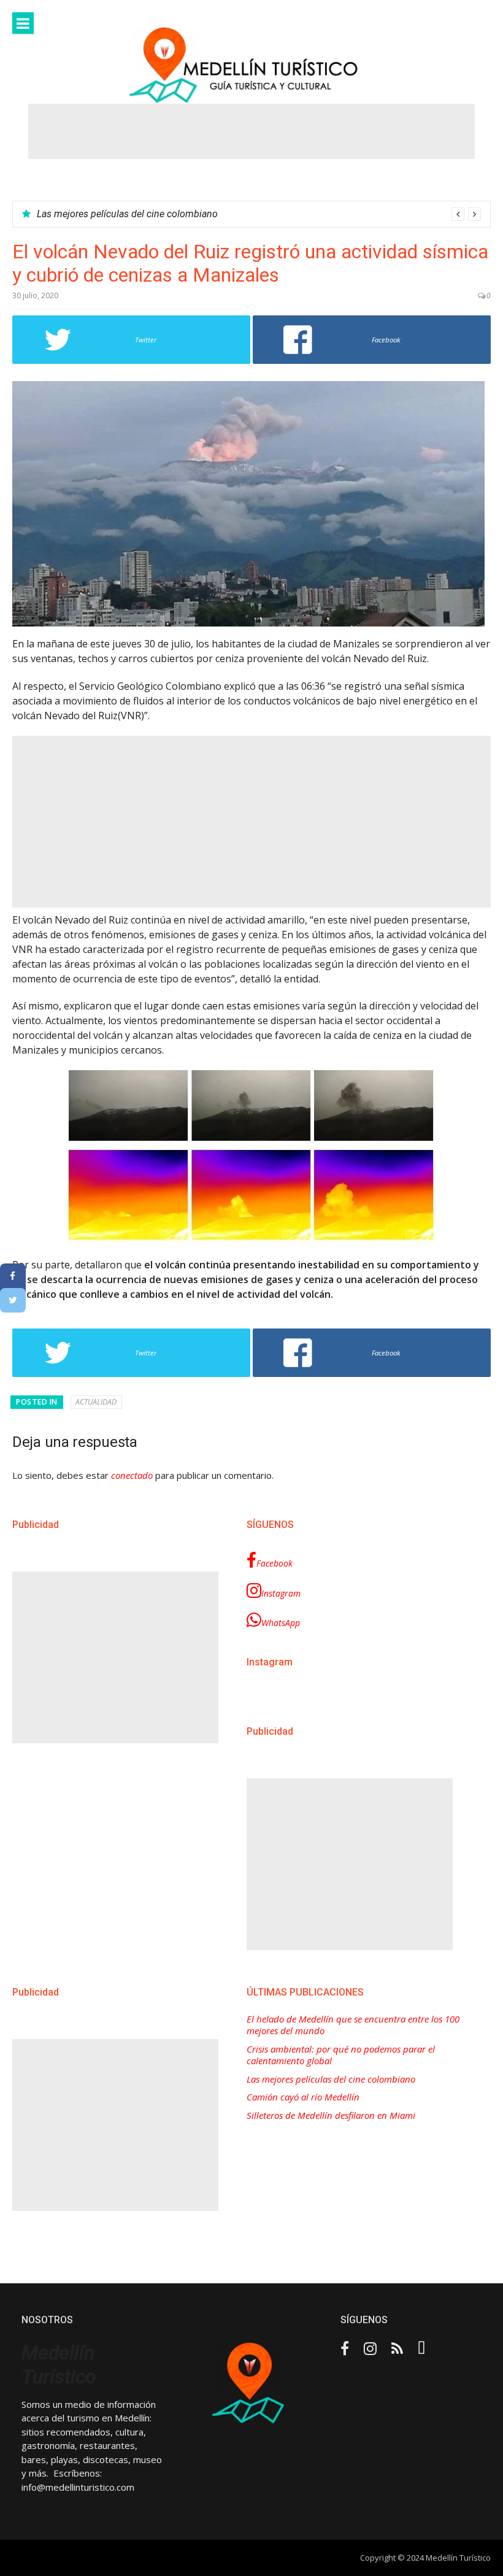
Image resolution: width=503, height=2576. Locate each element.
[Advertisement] (251, 131)
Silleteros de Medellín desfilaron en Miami (331, 2115)
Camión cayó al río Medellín (303, 2097)
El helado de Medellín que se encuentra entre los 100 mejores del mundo (353, 2025)
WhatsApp (281, 1623)
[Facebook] (13, 1276)
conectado (132, 1475)
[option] (259, 214)
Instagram (281, 1593)
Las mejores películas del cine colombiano (127, 214)
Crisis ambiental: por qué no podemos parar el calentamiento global (341, 2055)
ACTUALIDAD (96, 1402)
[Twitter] (13, 1300)
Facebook (275, 1563)
